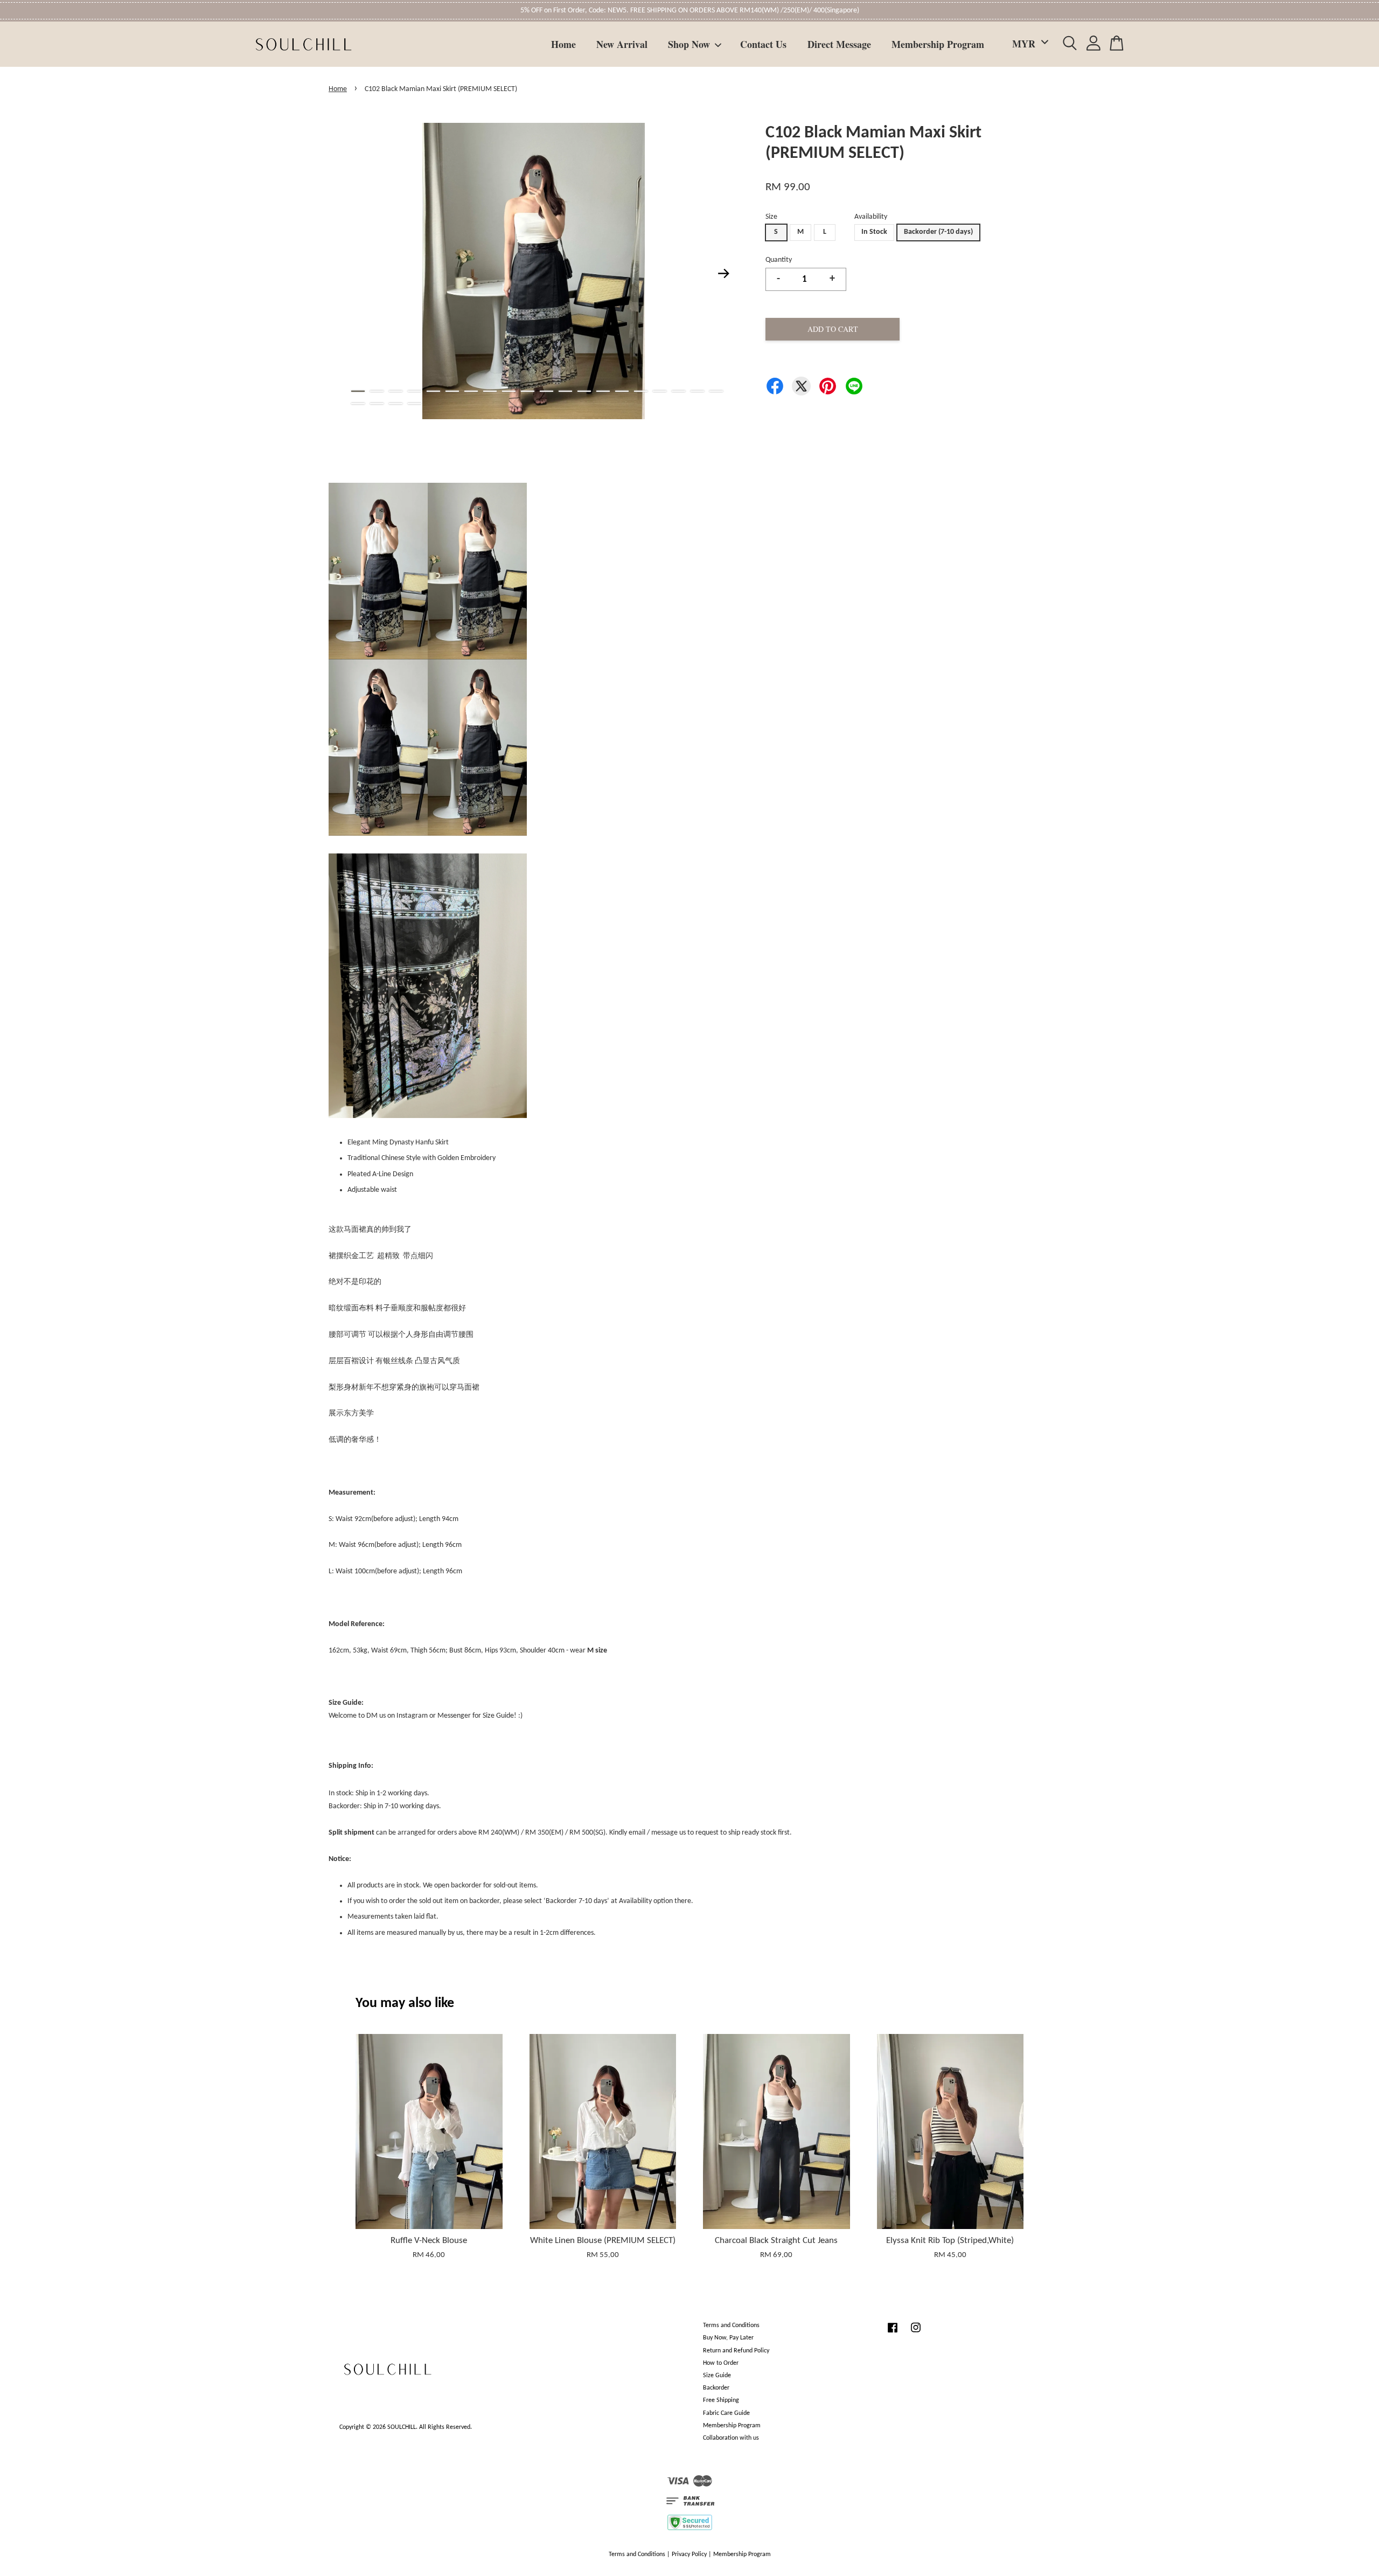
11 (546, 391)
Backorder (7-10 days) (938, 232)
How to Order (721, 2363)
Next (724, 273)
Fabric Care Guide (726, 2413)
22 (377, 404)
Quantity (779, 260)
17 (660, 391)
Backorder (716, 2388)
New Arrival (622, 44)
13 (584, 391)
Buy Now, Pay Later (728, 2338)
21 (358, 404)
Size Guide (717, 2376)
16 (641, 391)
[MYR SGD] (1028, 44)
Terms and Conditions (731, 2325)
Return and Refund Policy (736, 2351)
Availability (871, 217)
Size (771, 217)
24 (415, 404)
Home (563, 44)
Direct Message (839, 44)
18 (678, 391)
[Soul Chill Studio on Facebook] (893, 2334)
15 (622, 391)
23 (396, 404)
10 (528, 391)
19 (697, 391)
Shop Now (689, 44)
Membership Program (938, 44)
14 (603, 391)
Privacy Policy (689, 2554)
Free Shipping (721, 2400)
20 (716, 391)
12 (565, 391)
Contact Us (763, 44)
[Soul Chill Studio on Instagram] (916, 2334)
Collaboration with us (731, 2438)
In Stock (874, 232)
